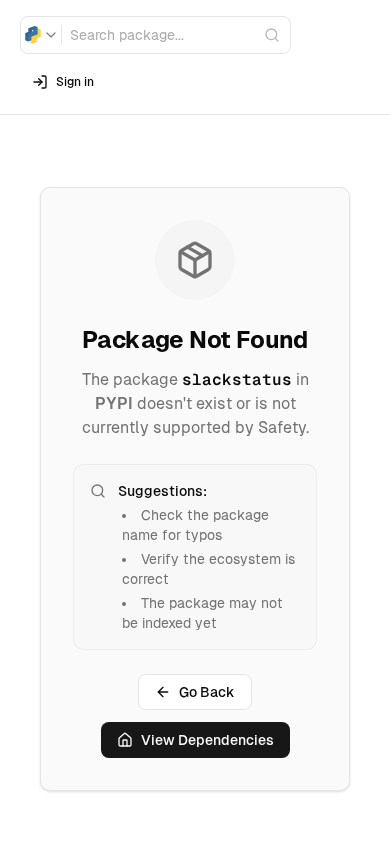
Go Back (207, 692)
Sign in (75, 82)
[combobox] (41, 35)
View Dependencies (207, 740)
